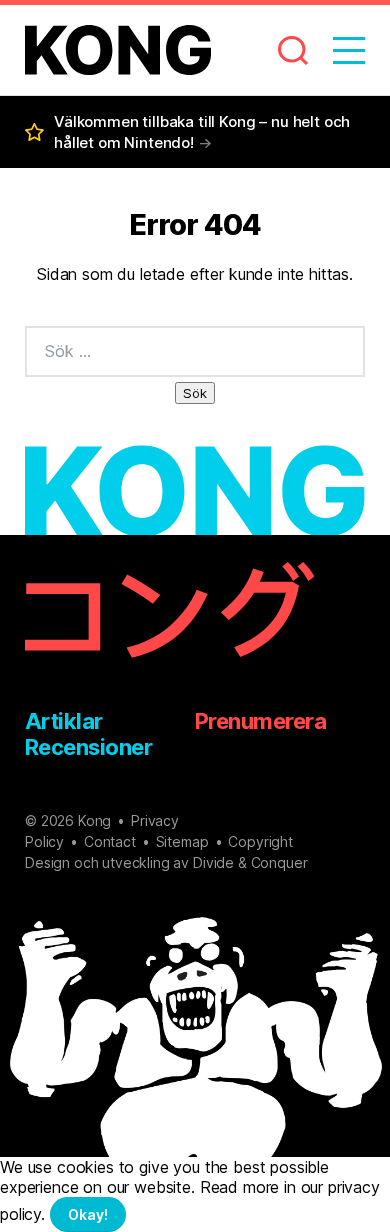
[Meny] (337, 50)
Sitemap (182, 841)
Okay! (88, 1214)
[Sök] (281, 50)
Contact (110, 841)
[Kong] (118, 50)
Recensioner (88, 747)
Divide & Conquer (250, 862)
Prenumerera (260, 721)
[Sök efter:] (195, 351)
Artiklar (64, 721)
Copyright (260, 841)
